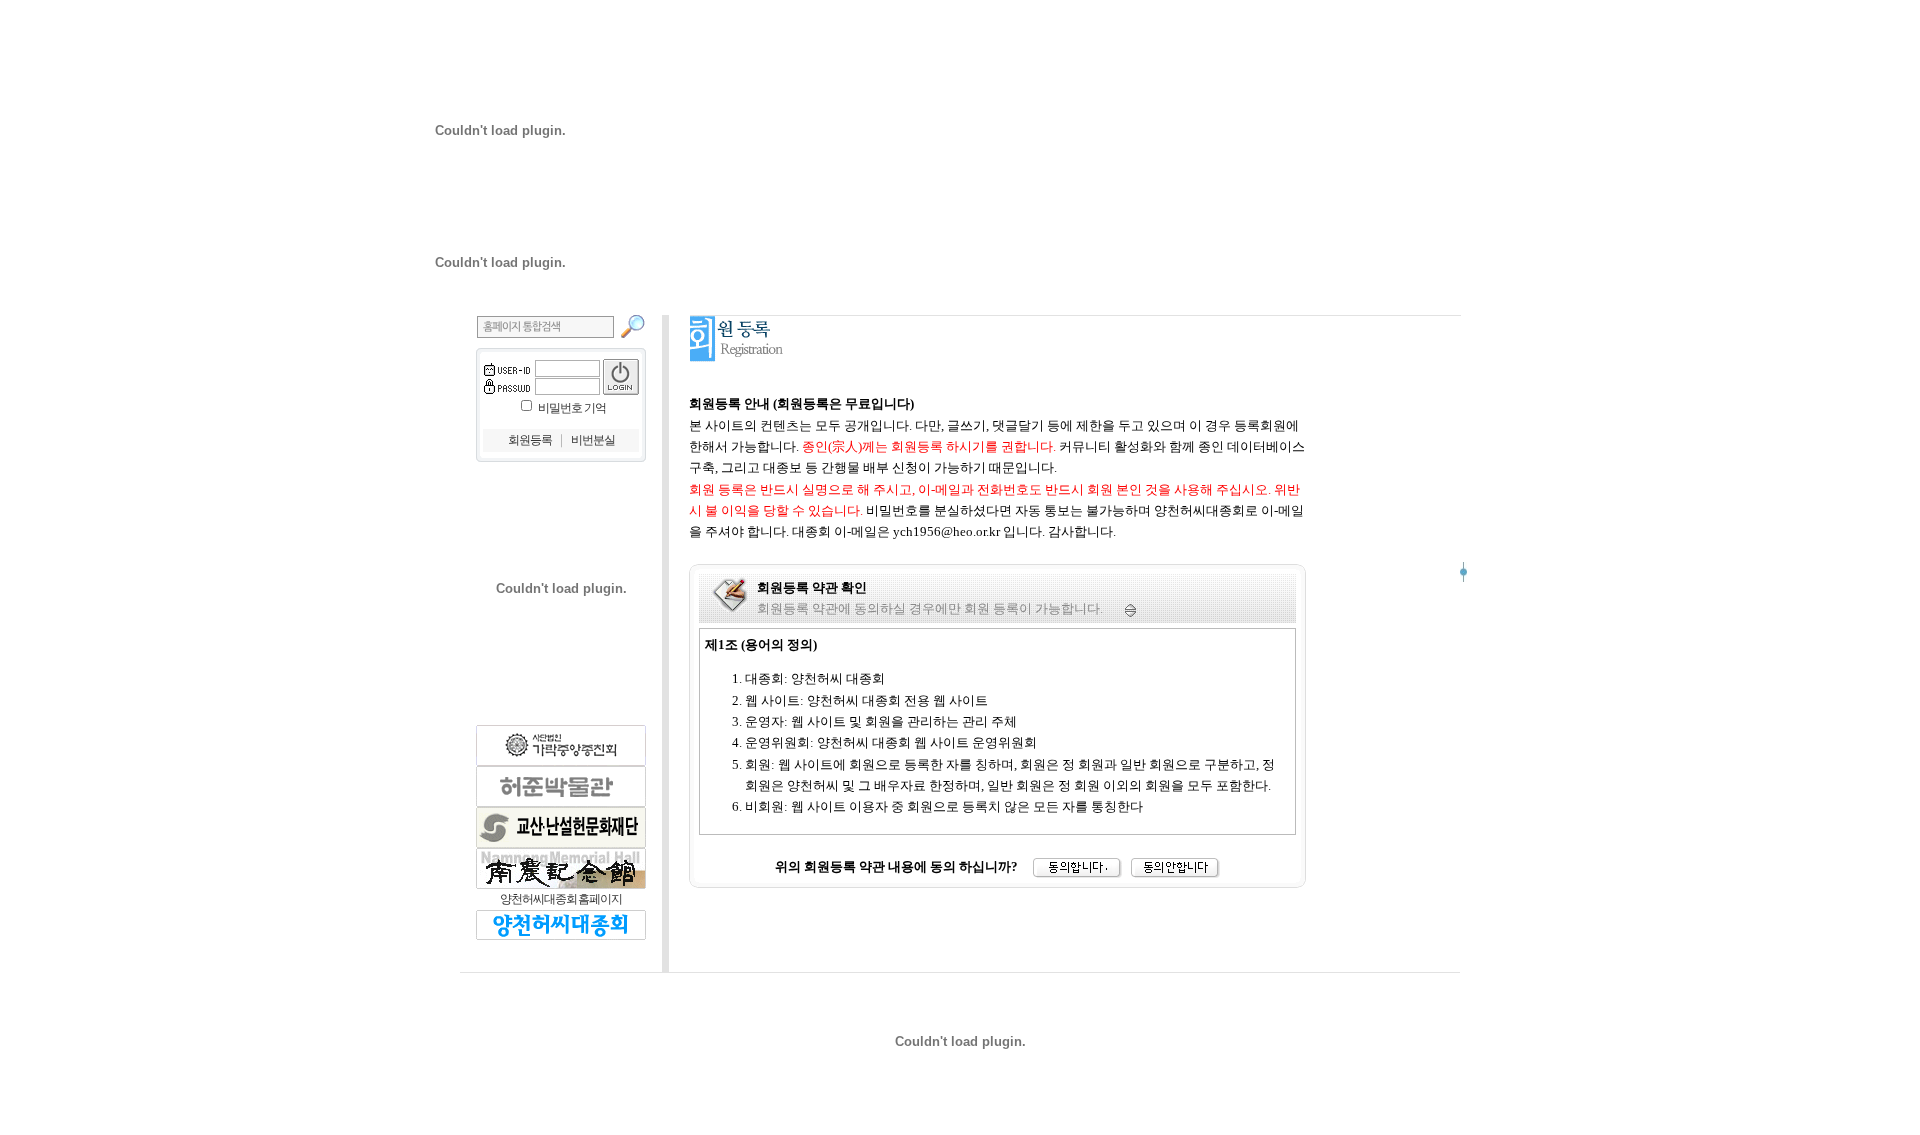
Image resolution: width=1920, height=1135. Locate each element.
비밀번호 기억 (572, 408)
